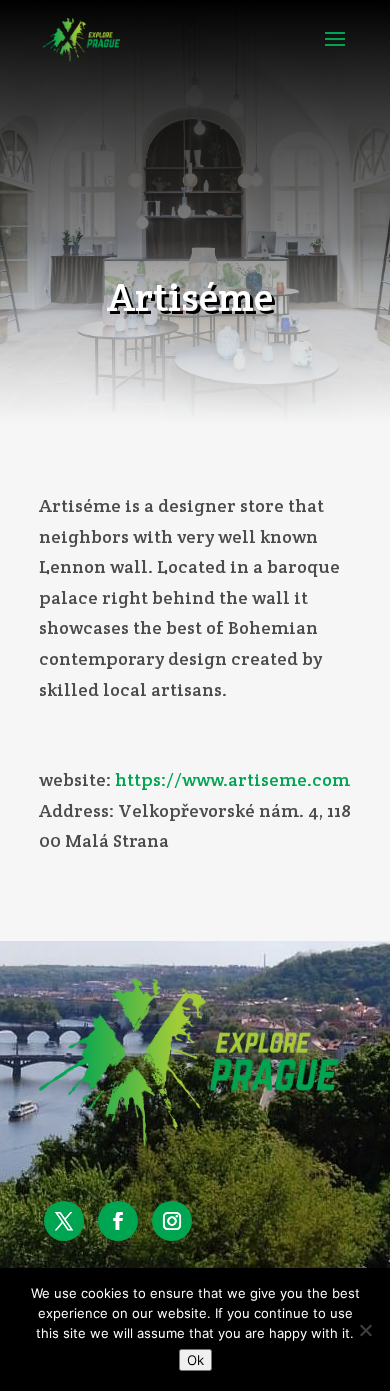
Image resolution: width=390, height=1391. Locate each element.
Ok (195, 1360)
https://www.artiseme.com (232, 779)
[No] (365, 1330)
